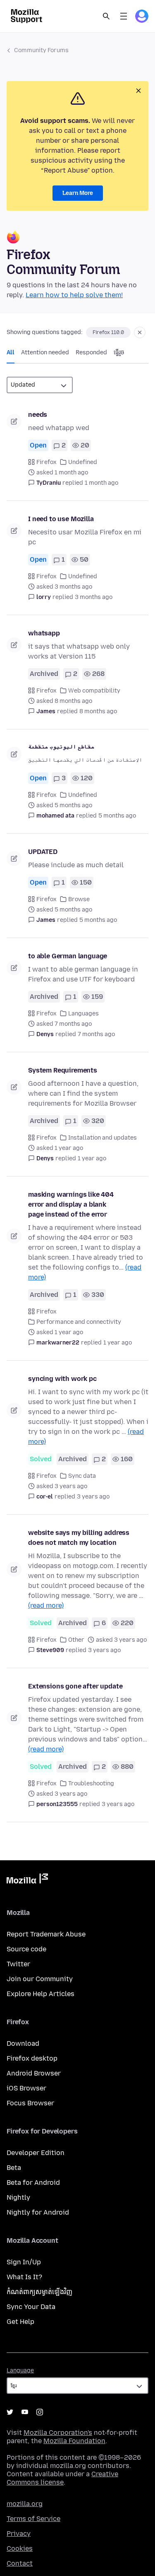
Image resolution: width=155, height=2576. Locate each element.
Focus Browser (30, 2103)
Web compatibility (94, 691)
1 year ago (92, 1158)
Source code (26, 1949)
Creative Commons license (62, 2478)
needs (38, 415)
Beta (14, 2168)
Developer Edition (36, 2153)
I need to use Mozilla (61, 519)
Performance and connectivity (79, 1322)
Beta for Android (33, 2183)
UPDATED (43, 852)
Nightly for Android (38, 2212)
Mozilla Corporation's (58, 2433)
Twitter (18, 1964)
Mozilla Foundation (74, 2441)
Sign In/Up (24, 2262)
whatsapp (44, 633)
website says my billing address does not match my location (79, 1538)
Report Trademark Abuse (46, 1934)
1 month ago (101, 483)
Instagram (40, 2412)
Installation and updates (103, 1138)
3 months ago (94, 597)
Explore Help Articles (41, 1994)
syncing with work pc (62, 1379)
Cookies (20, 2548)
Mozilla (27, 1880)
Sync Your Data (31, 2307)
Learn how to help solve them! (74, 295)
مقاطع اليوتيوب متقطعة (61, 747)
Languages (83, 1014)
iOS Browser (26, 2088)
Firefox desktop (32, 2058)
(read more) (46, 1605)
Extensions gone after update (75, 1686)
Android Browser (34, 2073)
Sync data (82, 1476)
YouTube (25, 2412)
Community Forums (41, 50)
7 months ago (96, 1034)
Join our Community (40, 1979)
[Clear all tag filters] (140, 332)
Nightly (18, 2197)
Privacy (19, 2534)
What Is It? (24, 2277)
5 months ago (117, 816)
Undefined (83, 462)
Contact (20, 2563)
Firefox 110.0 (108, 332)
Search (106, 16)
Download (23, 2043)
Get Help (20, 2322)
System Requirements (63, 1070)
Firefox (46, 462)
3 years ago (93, 1497)
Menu (124, 16)
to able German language (68, 956)
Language (20, 2370)
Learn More (78, 193)
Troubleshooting (91, 1783)
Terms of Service (33, 2519)
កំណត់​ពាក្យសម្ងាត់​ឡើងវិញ (39, 2292)
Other (76, 1640)
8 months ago (98, 711)
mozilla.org (25, 2504)
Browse (79, 899)
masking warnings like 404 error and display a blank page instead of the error (71, 1204)
